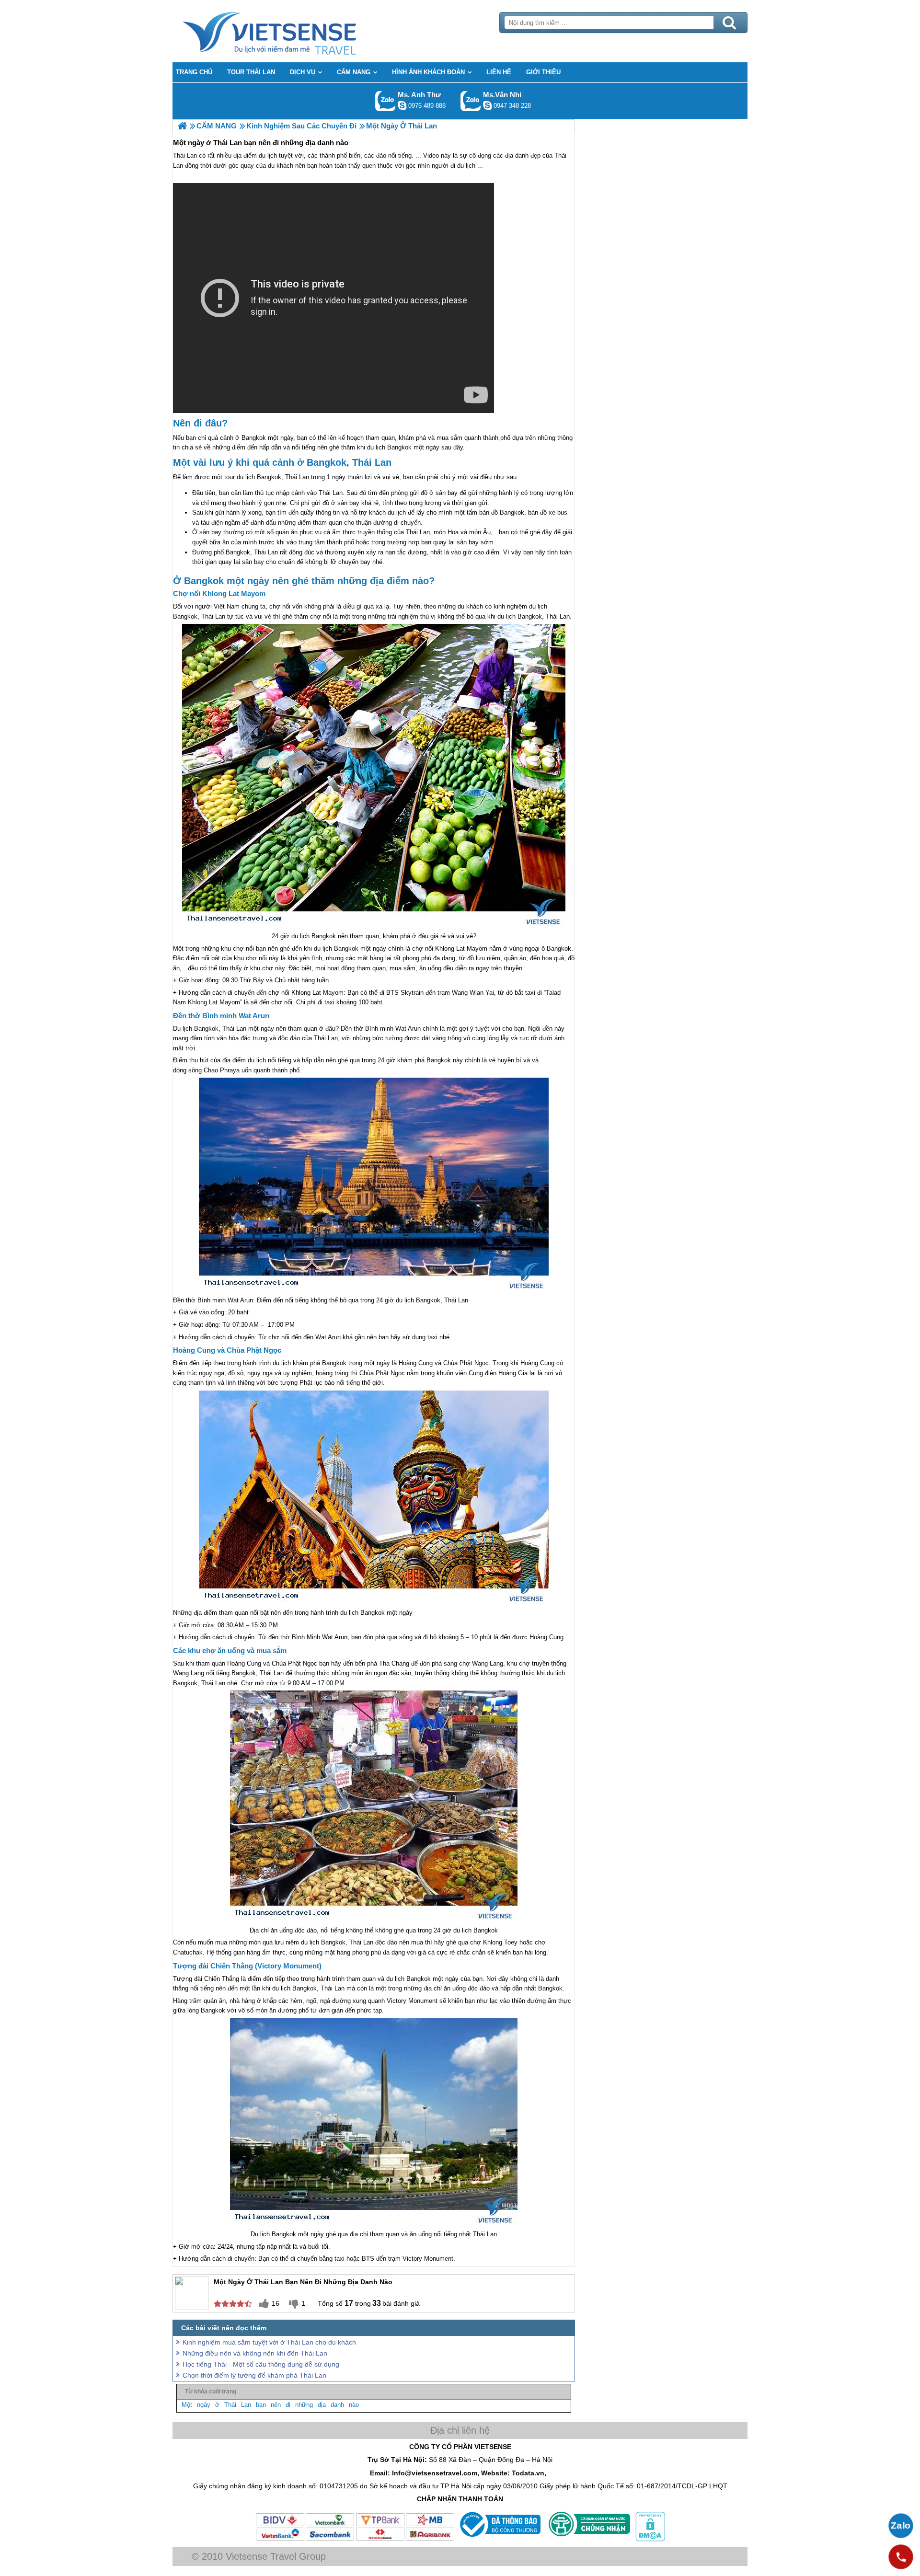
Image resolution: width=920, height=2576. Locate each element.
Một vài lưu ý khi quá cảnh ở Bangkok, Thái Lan (282, 462)
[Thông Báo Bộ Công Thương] (499, 2539)
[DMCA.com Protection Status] (649, 2539)
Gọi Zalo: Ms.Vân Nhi (471, 101)
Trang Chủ (293, 31)
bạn (261, 2405)
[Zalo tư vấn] (901, 2526)
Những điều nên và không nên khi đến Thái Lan (255, 2353)
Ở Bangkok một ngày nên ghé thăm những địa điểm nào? (304, 581)
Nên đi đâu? (200, 423)
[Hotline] (901, 2557)
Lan (246, 2405)
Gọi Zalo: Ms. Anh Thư (385, 101)
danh (337, 2405)
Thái (230, 2405)
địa (322, 2405)
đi (288, 2405)
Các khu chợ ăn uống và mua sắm (230, 1650)
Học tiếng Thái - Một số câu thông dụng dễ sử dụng (261, 2364)
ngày (204, 2405)
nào (354, 2405)
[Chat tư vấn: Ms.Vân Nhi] (487, 105)
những (304, 2405)
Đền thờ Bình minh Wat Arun (221, 1016)
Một (187, 2405)
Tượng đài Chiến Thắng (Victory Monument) (247, 1966)
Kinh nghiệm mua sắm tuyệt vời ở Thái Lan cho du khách (269, 2342)
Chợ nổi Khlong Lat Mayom (219, 593)
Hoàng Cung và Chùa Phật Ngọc (227, 1350)
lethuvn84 (402, 105)
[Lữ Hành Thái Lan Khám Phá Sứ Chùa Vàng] (182, 126)
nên (276, 2405)
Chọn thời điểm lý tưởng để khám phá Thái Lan (254, 2375)
